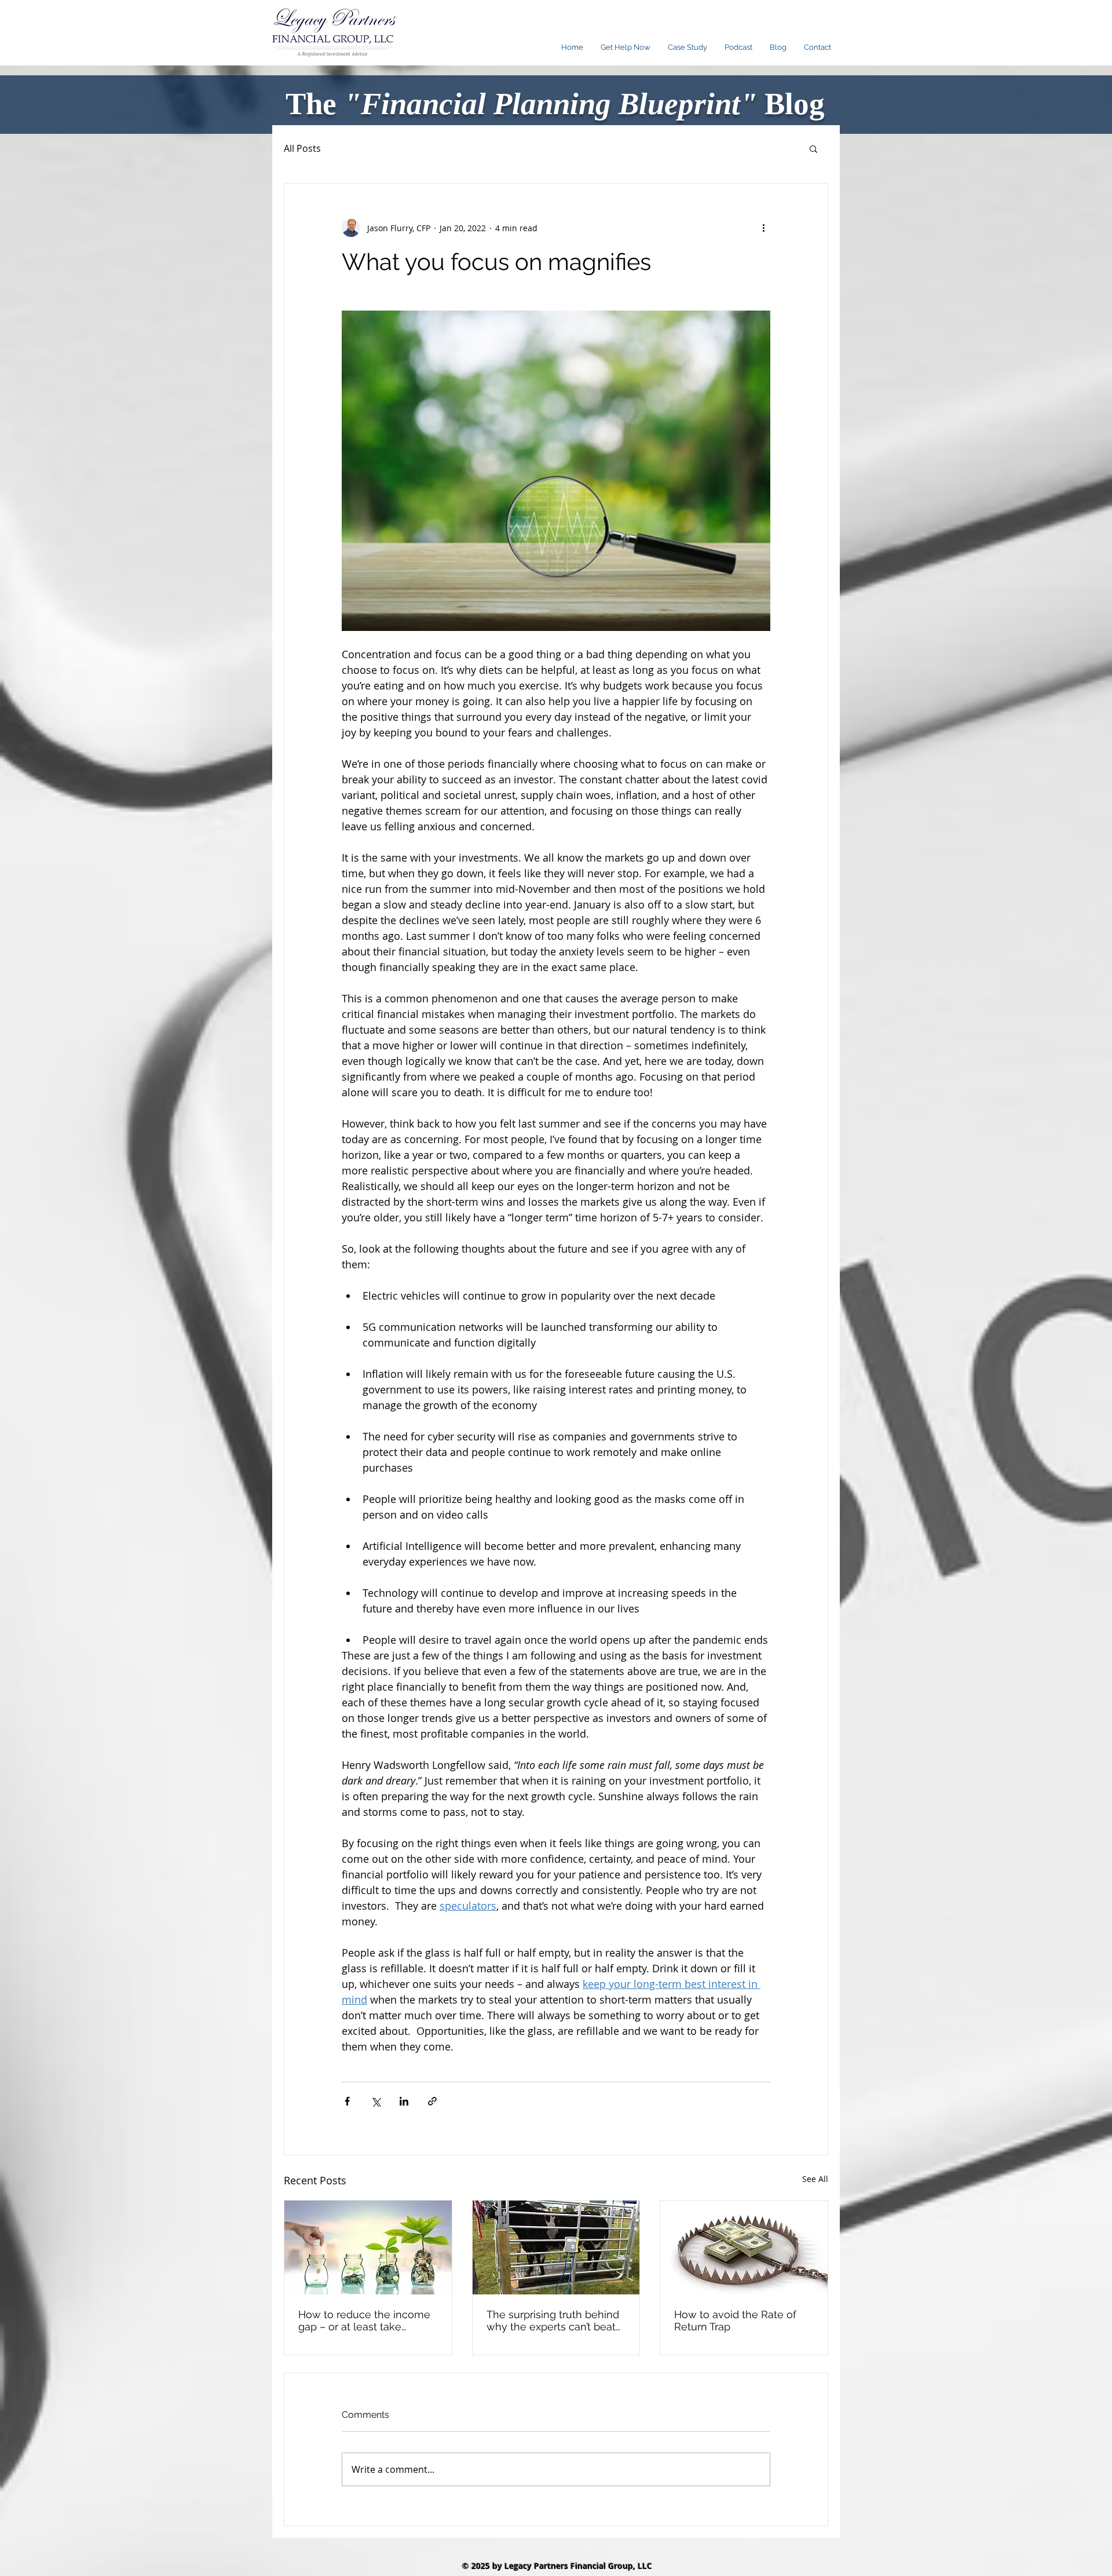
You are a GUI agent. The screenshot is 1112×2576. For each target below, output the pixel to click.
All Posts (302, 148)
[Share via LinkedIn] (404, 2101)
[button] (813, 148)
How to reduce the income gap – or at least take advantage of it (364, 2320)
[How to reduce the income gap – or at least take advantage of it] (368, 2247)
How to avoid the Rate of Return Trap (735, 2320)
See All (815, 2179)
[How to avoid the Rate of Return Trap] (744, 2247)
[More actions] (763, 228)
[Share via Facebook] (347, 2101)
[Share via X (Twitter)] (376, 2101)
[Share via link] (432, 2101)
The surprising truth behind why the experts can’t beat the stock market (553, 2320)
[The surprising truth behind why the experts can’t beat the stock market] (556, 2247)
